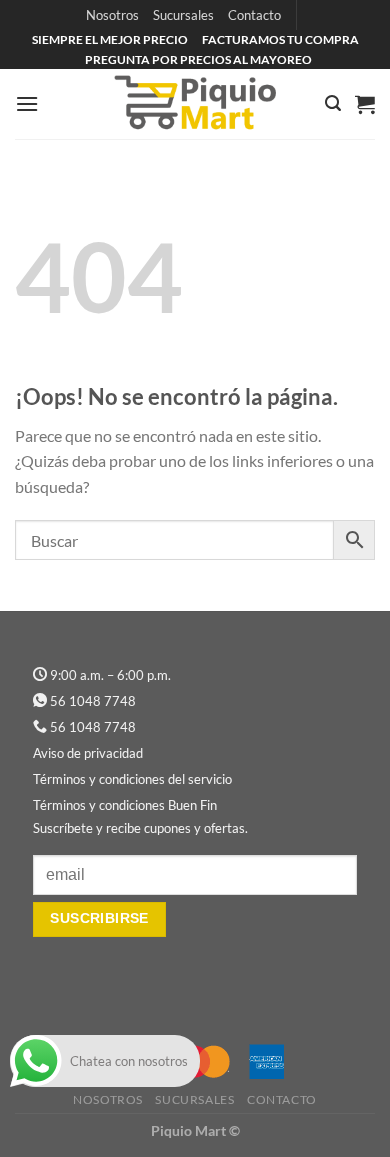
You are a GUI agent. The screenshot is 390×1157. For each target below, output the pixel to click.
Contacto (254, 15)
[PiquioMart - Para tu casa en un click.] (195, 104)
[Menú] (27, 103)
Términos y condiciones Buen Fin (125, 805)
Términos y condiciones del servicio (132, 779)
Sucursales (183, 15)
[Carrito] (365, 104)
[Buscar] (333, 103)
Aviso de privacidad (88, 753)
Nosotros (112, 15)
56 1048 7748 (93, 701)
